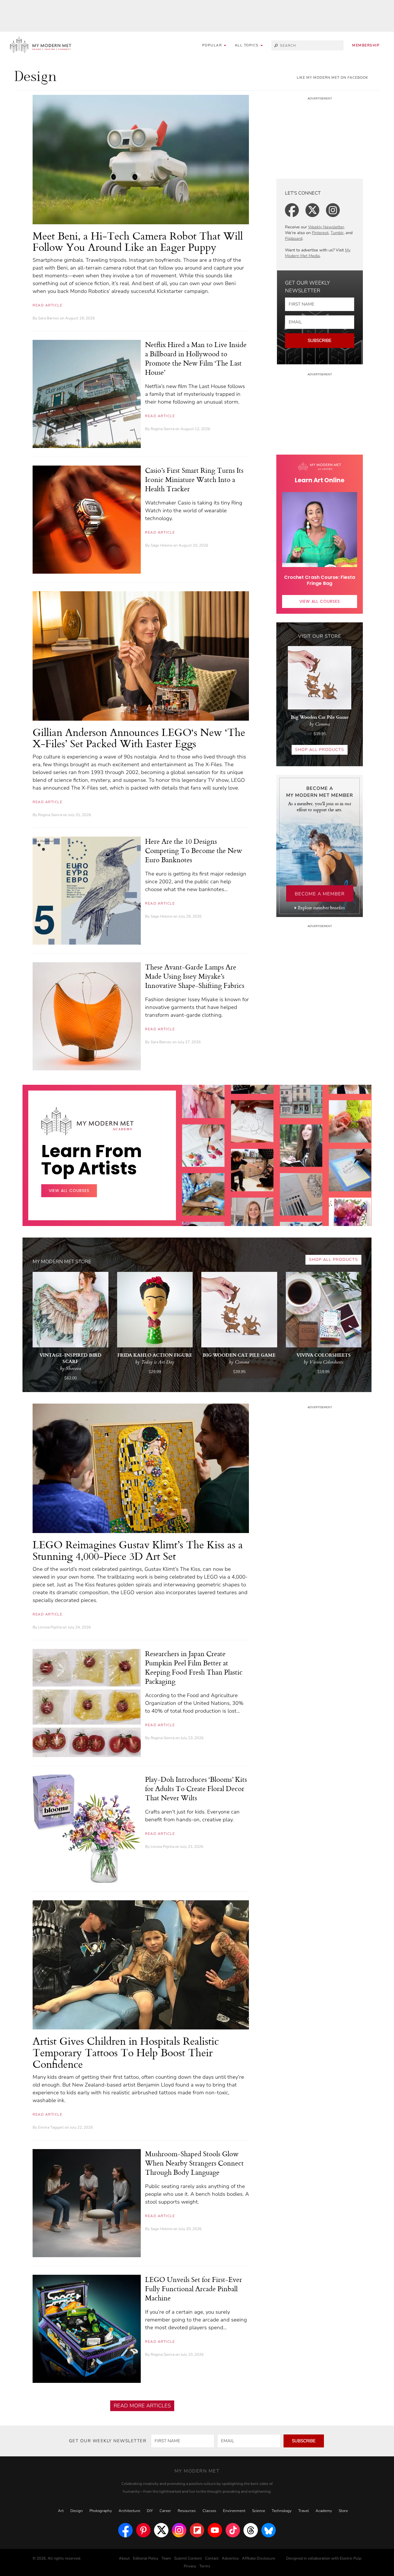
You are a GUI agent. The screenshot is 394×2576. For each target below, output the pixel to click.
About (124, 2558)
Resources (187, 2511)
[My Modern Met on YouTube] (215, 2530)
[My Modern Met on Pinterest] (143, 2530)
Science (259, 2511)
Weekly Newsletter (326, 227)
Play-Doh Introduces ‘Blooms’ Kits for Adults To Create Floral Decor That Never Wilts (196, 1788)
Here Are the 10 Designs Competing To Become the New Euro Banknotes (194, 850)
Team (166, 2558)
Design (77, 2511)
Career (165, 2511)
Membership (366, 45)
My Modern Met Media (318, 253)
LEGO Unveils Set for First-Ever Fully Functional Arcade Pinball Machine (194, 2289)
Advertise (230, 2558)
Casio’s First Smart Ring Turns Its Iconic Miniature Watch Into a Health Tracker (194, 479)
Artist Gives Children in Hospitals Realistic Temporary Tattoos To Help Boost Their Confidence (126, 2052)
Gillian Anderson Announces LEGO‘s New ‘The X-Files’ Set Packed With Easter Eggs (139, 738)
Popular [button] (213, 45)
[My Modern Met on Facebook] (125, 2530)
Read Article (47, 305)
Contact (212, 2558)
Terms (205, 2566)
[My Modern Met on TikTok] (233, 2530)
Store (343, 2511)
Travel (304, 2511)
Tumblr (337, 233)
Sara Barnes (49, 318)
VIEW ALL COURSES (320, 601)
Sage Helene (162, 545)
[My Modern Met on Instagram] (179, 2530)
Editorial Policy (146, 2558)
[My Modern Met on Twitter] (161, 2530)
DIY (150, 2511)
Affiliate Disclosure (259, 2558)
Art (61, 2511)
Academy (324, 2511)
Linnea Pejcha (50, 1627)
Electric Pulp (351, 2558)
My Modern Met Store (62, 1262)
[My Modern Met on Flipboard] (197, 2530)
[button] (249, 45)
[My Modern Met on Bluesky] (269, 2530)
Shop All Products (320, 750)
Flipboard (294, 239)
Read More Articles (142, 2406)
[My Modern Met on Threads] (251, 2530)
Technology (282, 2511)
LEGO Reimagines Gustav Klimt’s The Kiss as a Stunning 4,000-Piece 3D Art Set (138, 1550)
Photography (101, 2511)
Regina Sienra (163, 429)
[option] (203, 1182)
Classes (209, 2511)
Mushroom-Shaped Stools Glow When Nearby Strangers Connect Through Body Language (194, 2163)
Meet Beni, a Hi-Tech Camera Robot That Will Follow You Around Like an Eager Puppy (138, 241)
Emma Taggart (51, 2127)
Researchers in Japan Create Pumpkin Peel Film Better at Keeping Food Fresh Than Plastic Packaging (194, 1667)
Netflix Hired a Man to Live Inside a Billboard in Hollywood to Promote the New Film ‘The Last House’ (196, 358)
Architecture (129, 2511)
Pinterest (320, 233)
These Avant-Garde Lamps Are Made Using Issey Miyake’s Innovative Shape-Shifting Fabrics (195, 976)
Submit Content (188, 2558)
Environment (234, 2511)
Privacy (190, 2566)
